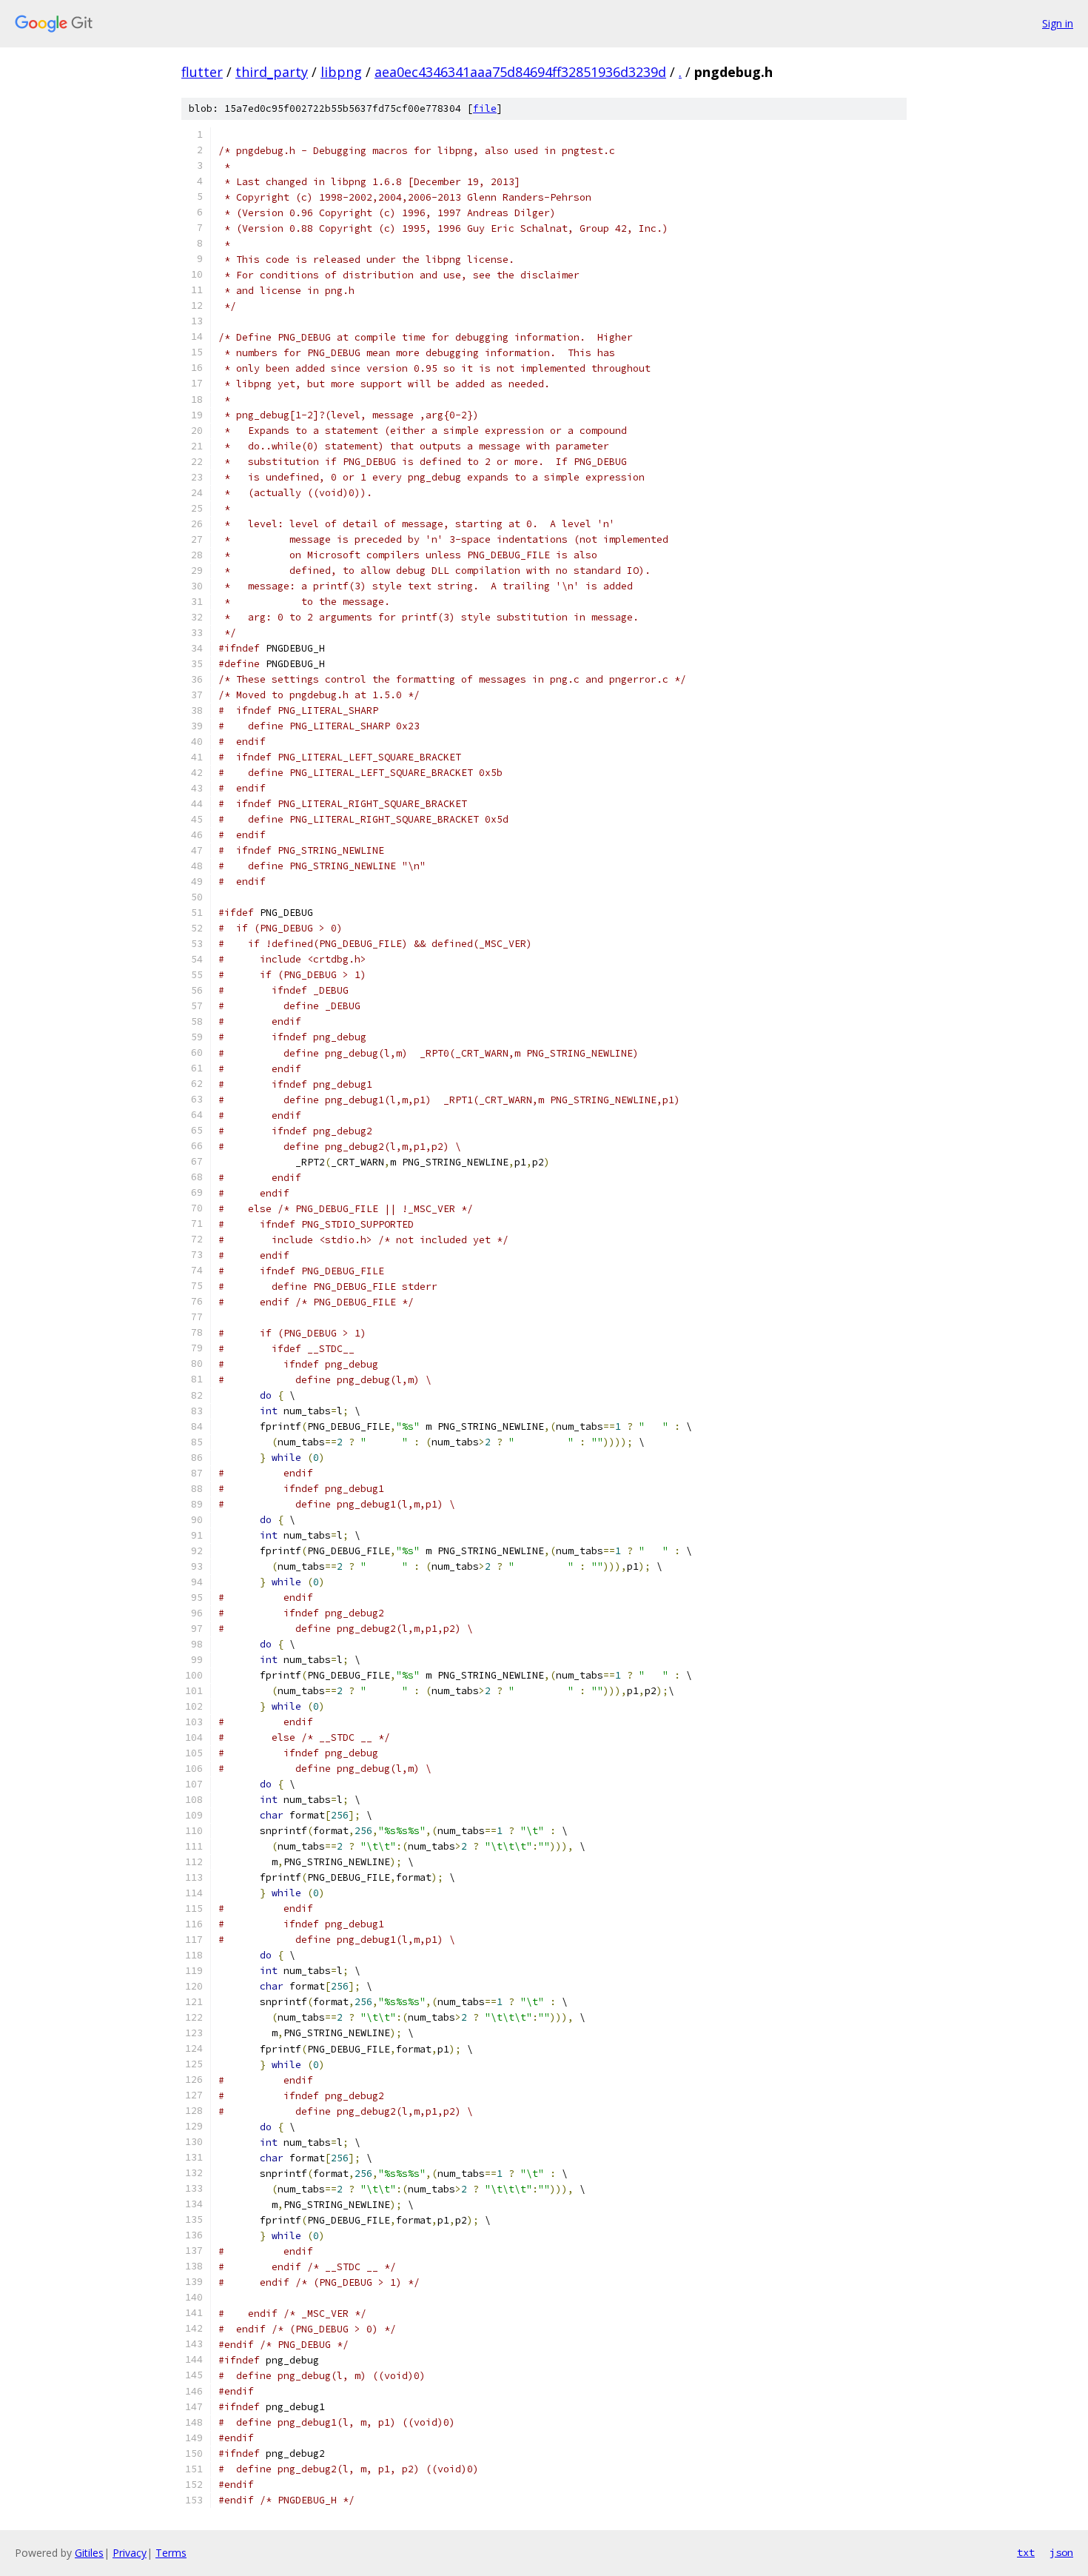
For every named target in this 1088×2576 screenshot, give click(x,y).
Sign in (1058, 23)
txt (1026, 2552)
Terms (171, 2553)
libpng (341, 72)
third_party (272, 72)
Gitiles (89, 2553)
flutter (202, 72)
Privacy (130, 2553)
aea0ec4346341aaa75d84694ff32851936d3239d (520, 72)
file (485, 108)
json (1061, 2552)
